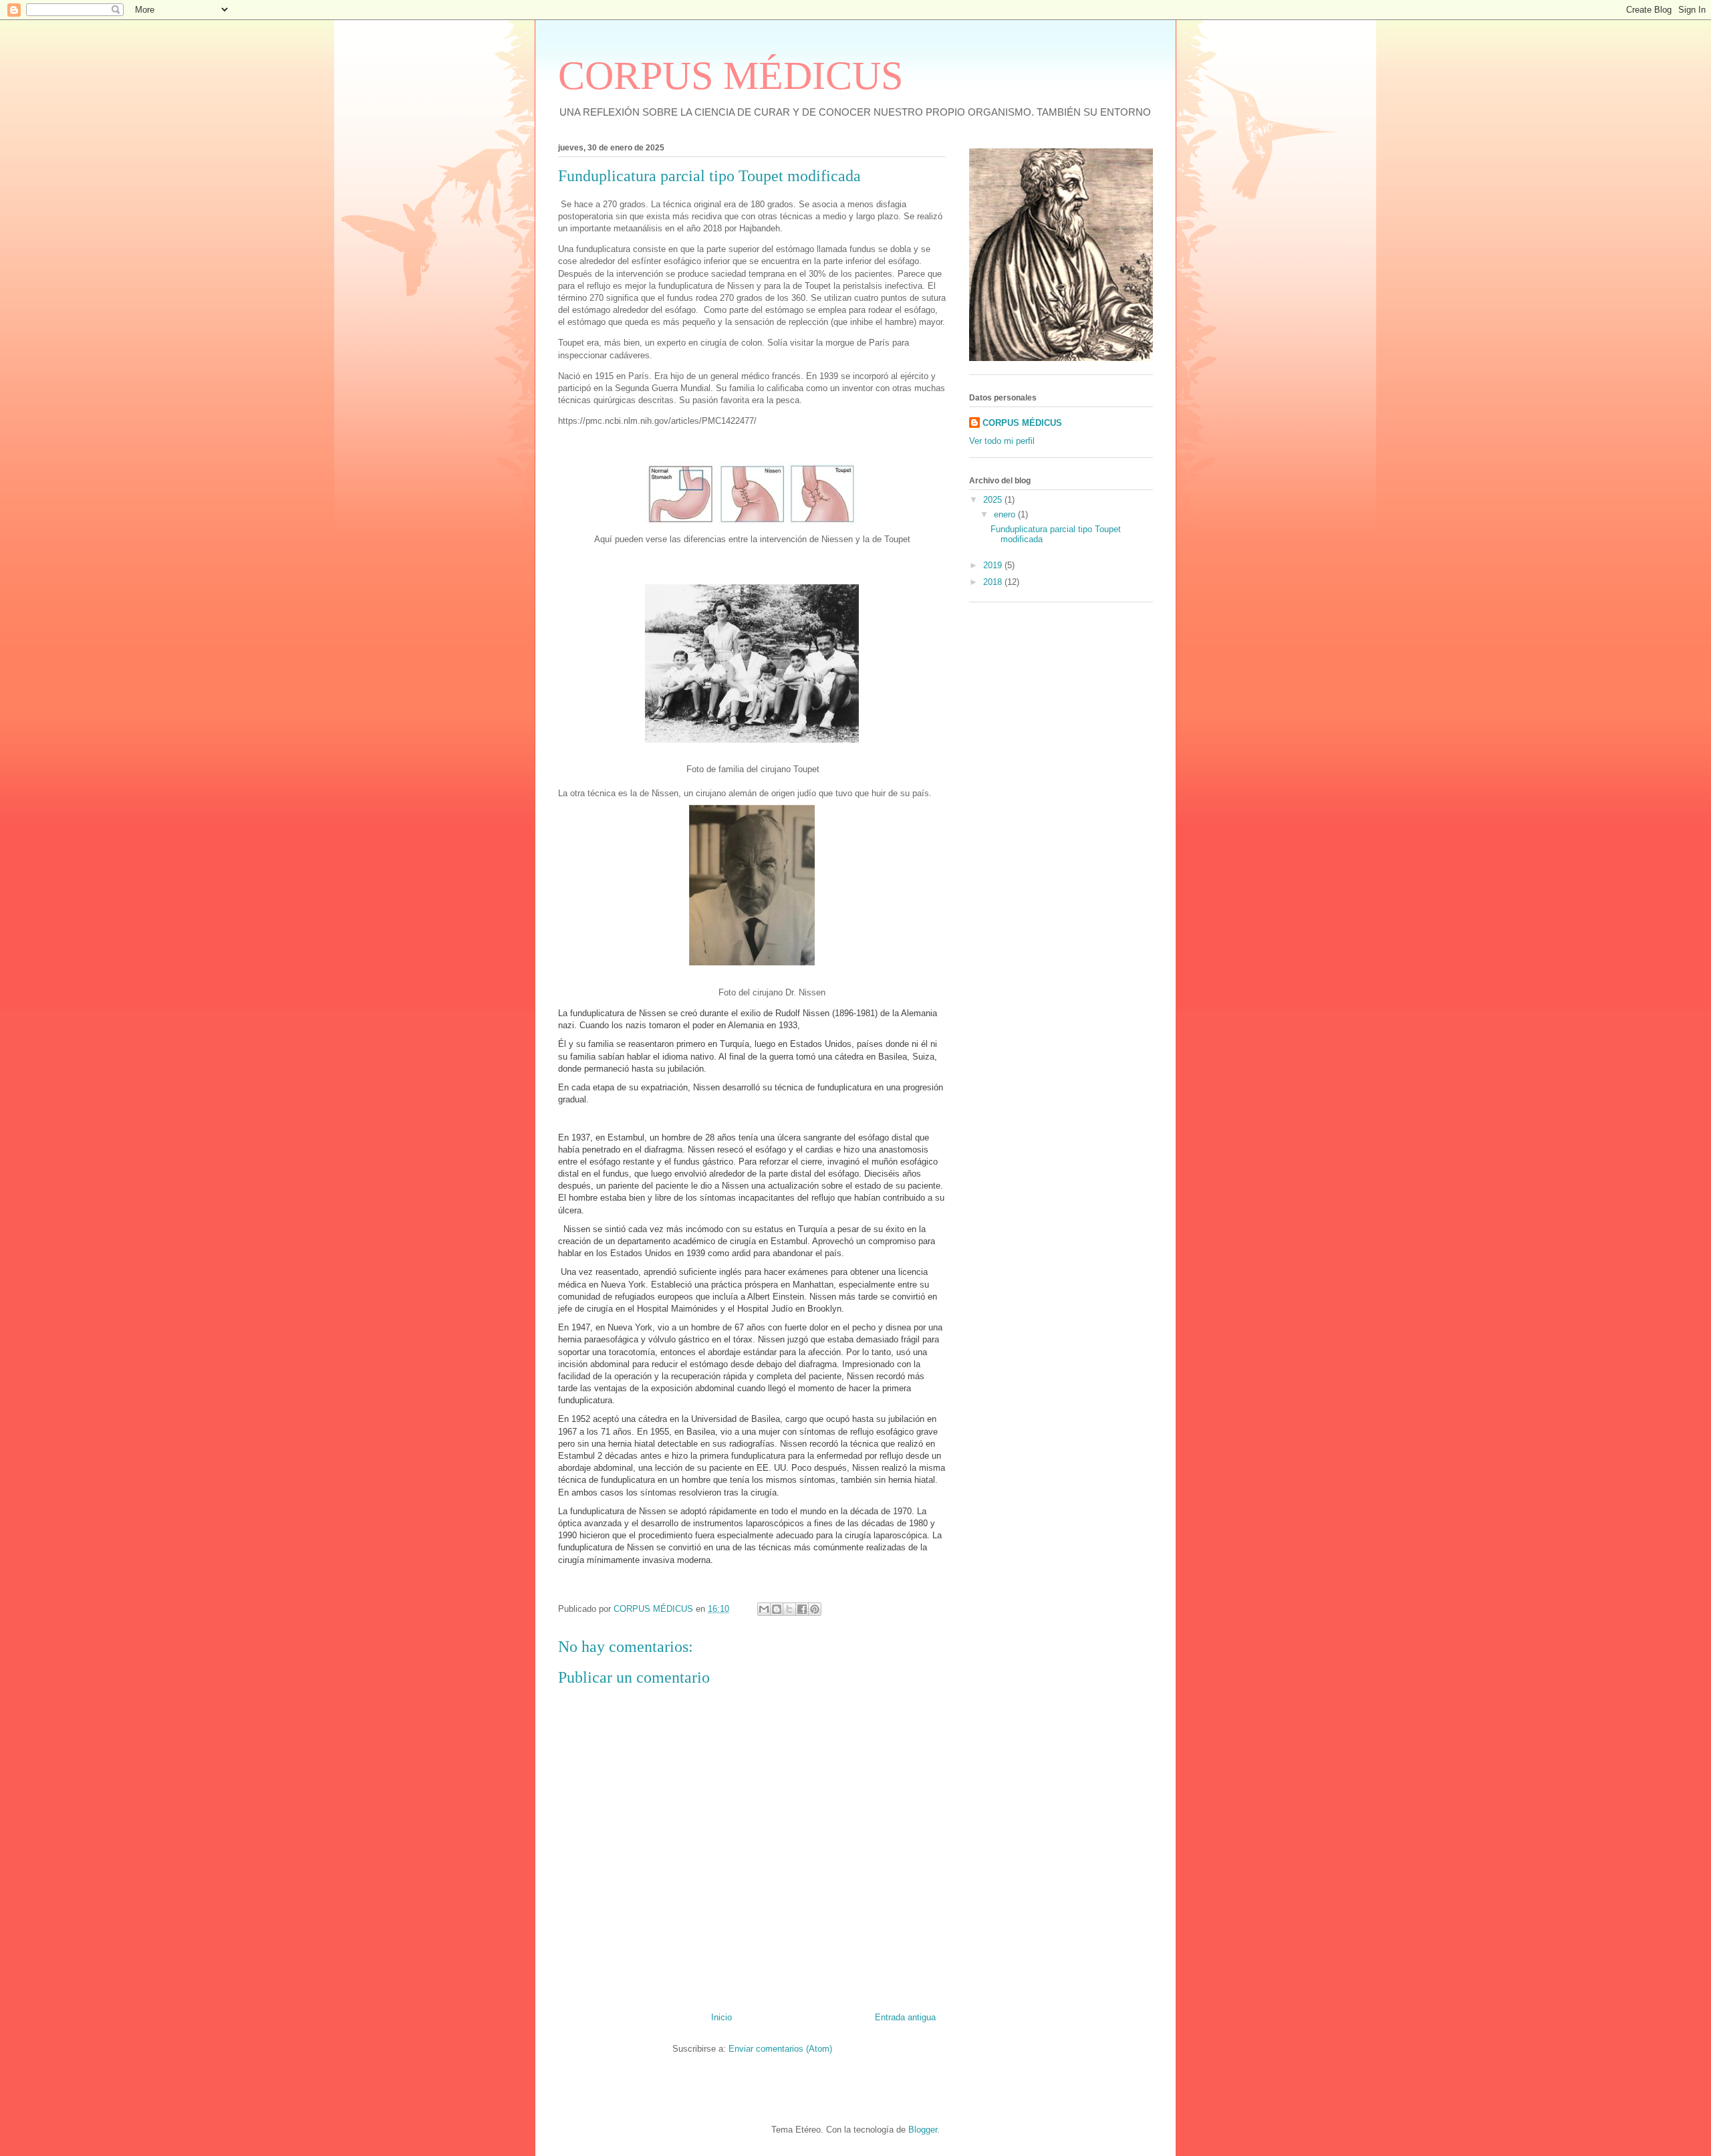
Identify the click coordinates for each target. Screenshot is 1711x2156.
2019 (994, 565)
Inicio (721, 2017)
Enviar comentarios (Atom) (780, 2049)
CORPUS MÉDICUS (731, 76)
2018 (994, 582)
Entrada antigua (905, 2017)
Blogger (923, 2130)
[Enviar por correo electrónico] (764, 1609)
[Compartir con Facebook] (802, 1609)
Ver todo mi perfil (1002, 441)
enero (1006, 514)
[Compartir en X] (789, 1609)
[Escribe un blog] (777, 1609)
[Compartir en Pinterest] (815, 1609)
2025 (994, 500)
